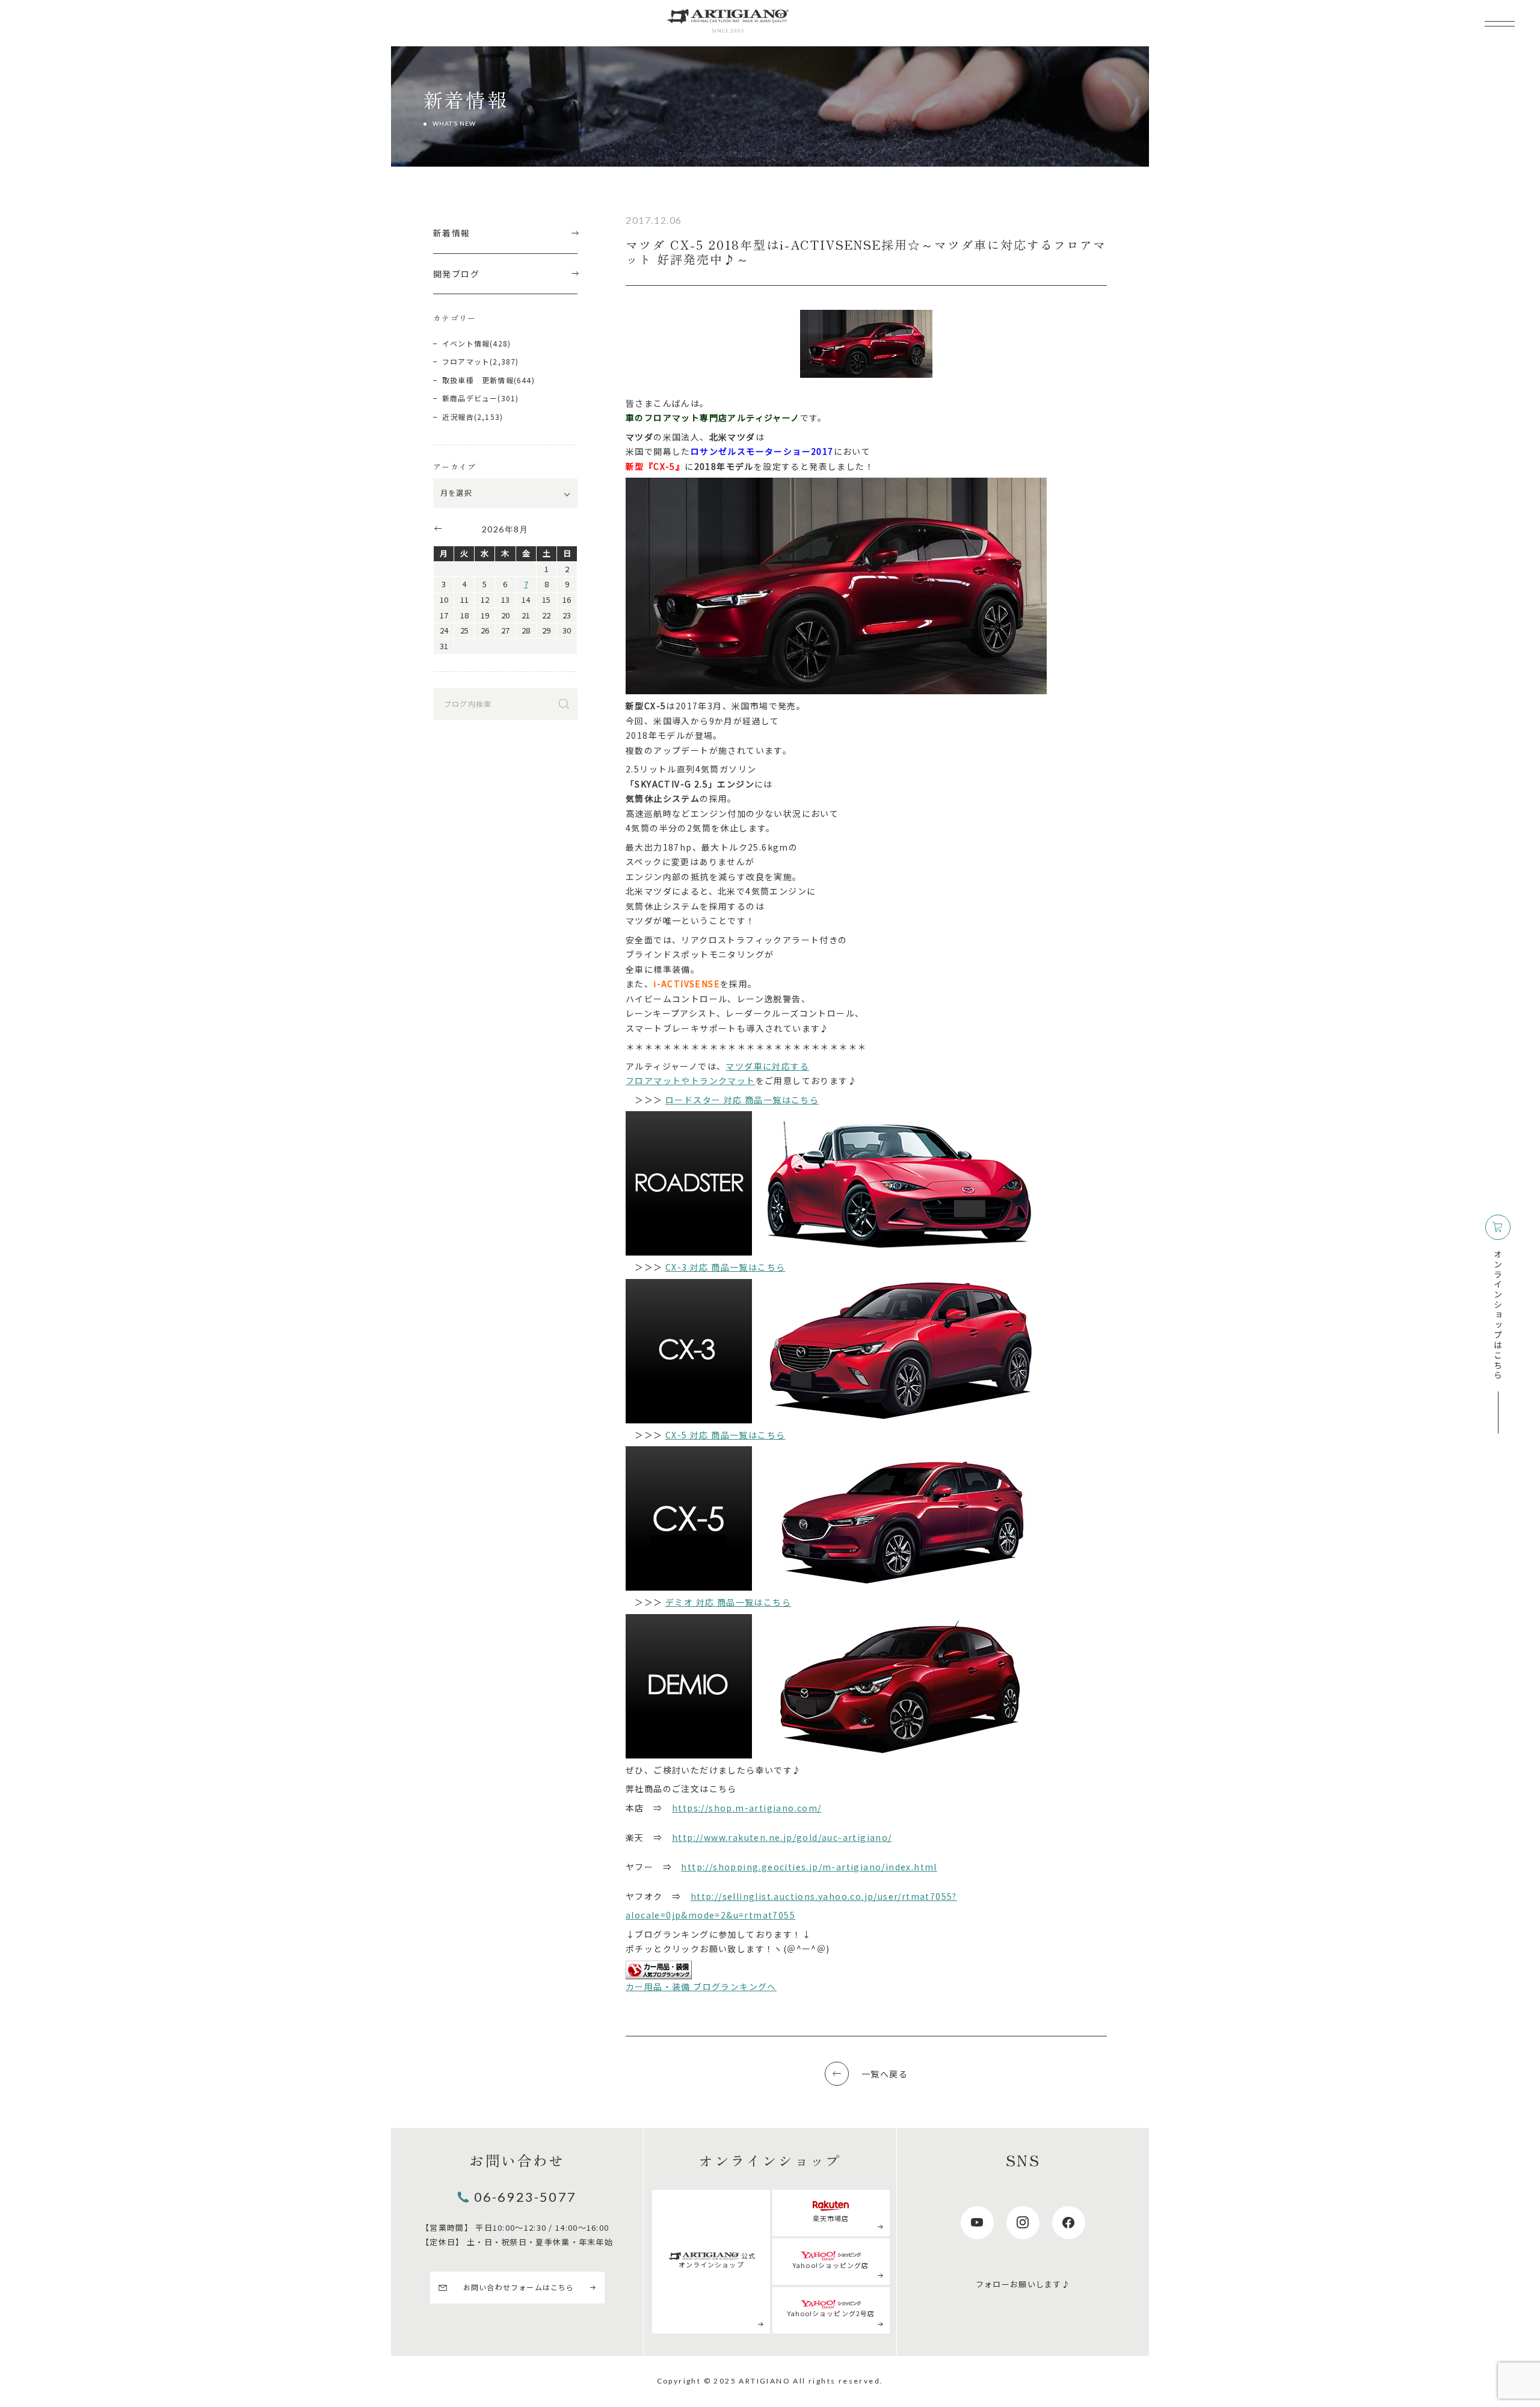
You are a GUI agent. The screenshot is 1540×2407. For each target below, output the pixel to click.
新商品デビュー (470, 398)
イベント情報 (466, 343)
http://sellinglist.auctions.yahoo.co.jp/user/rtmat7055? (824, 1896)
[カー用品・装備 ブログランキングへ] (659, 1970)
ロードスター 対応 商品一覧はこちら (742, 1100)
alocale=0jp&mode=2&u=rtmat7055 (710, 1915)
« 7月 (437, 528)
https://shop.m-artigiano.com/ (747, 1808)
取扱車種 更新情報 (478, 380)
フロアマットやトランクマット (691, 1080)
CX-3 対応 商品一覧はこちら (725, 1267)
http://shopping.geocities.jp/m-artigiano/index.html (809, 1867)
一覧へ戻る (885, 2074)
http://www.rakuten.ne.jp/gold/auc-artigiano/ (782, 1837)
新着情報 (452, 233)
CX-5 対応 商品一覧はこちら (725, 1435)
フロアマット (466, 361)
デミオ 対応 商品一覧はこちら (728, 1602)
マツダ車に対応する (767, 1066)
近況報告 (458, 417)
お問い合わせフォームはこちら (519, 2287)
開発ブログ (456, 274)
